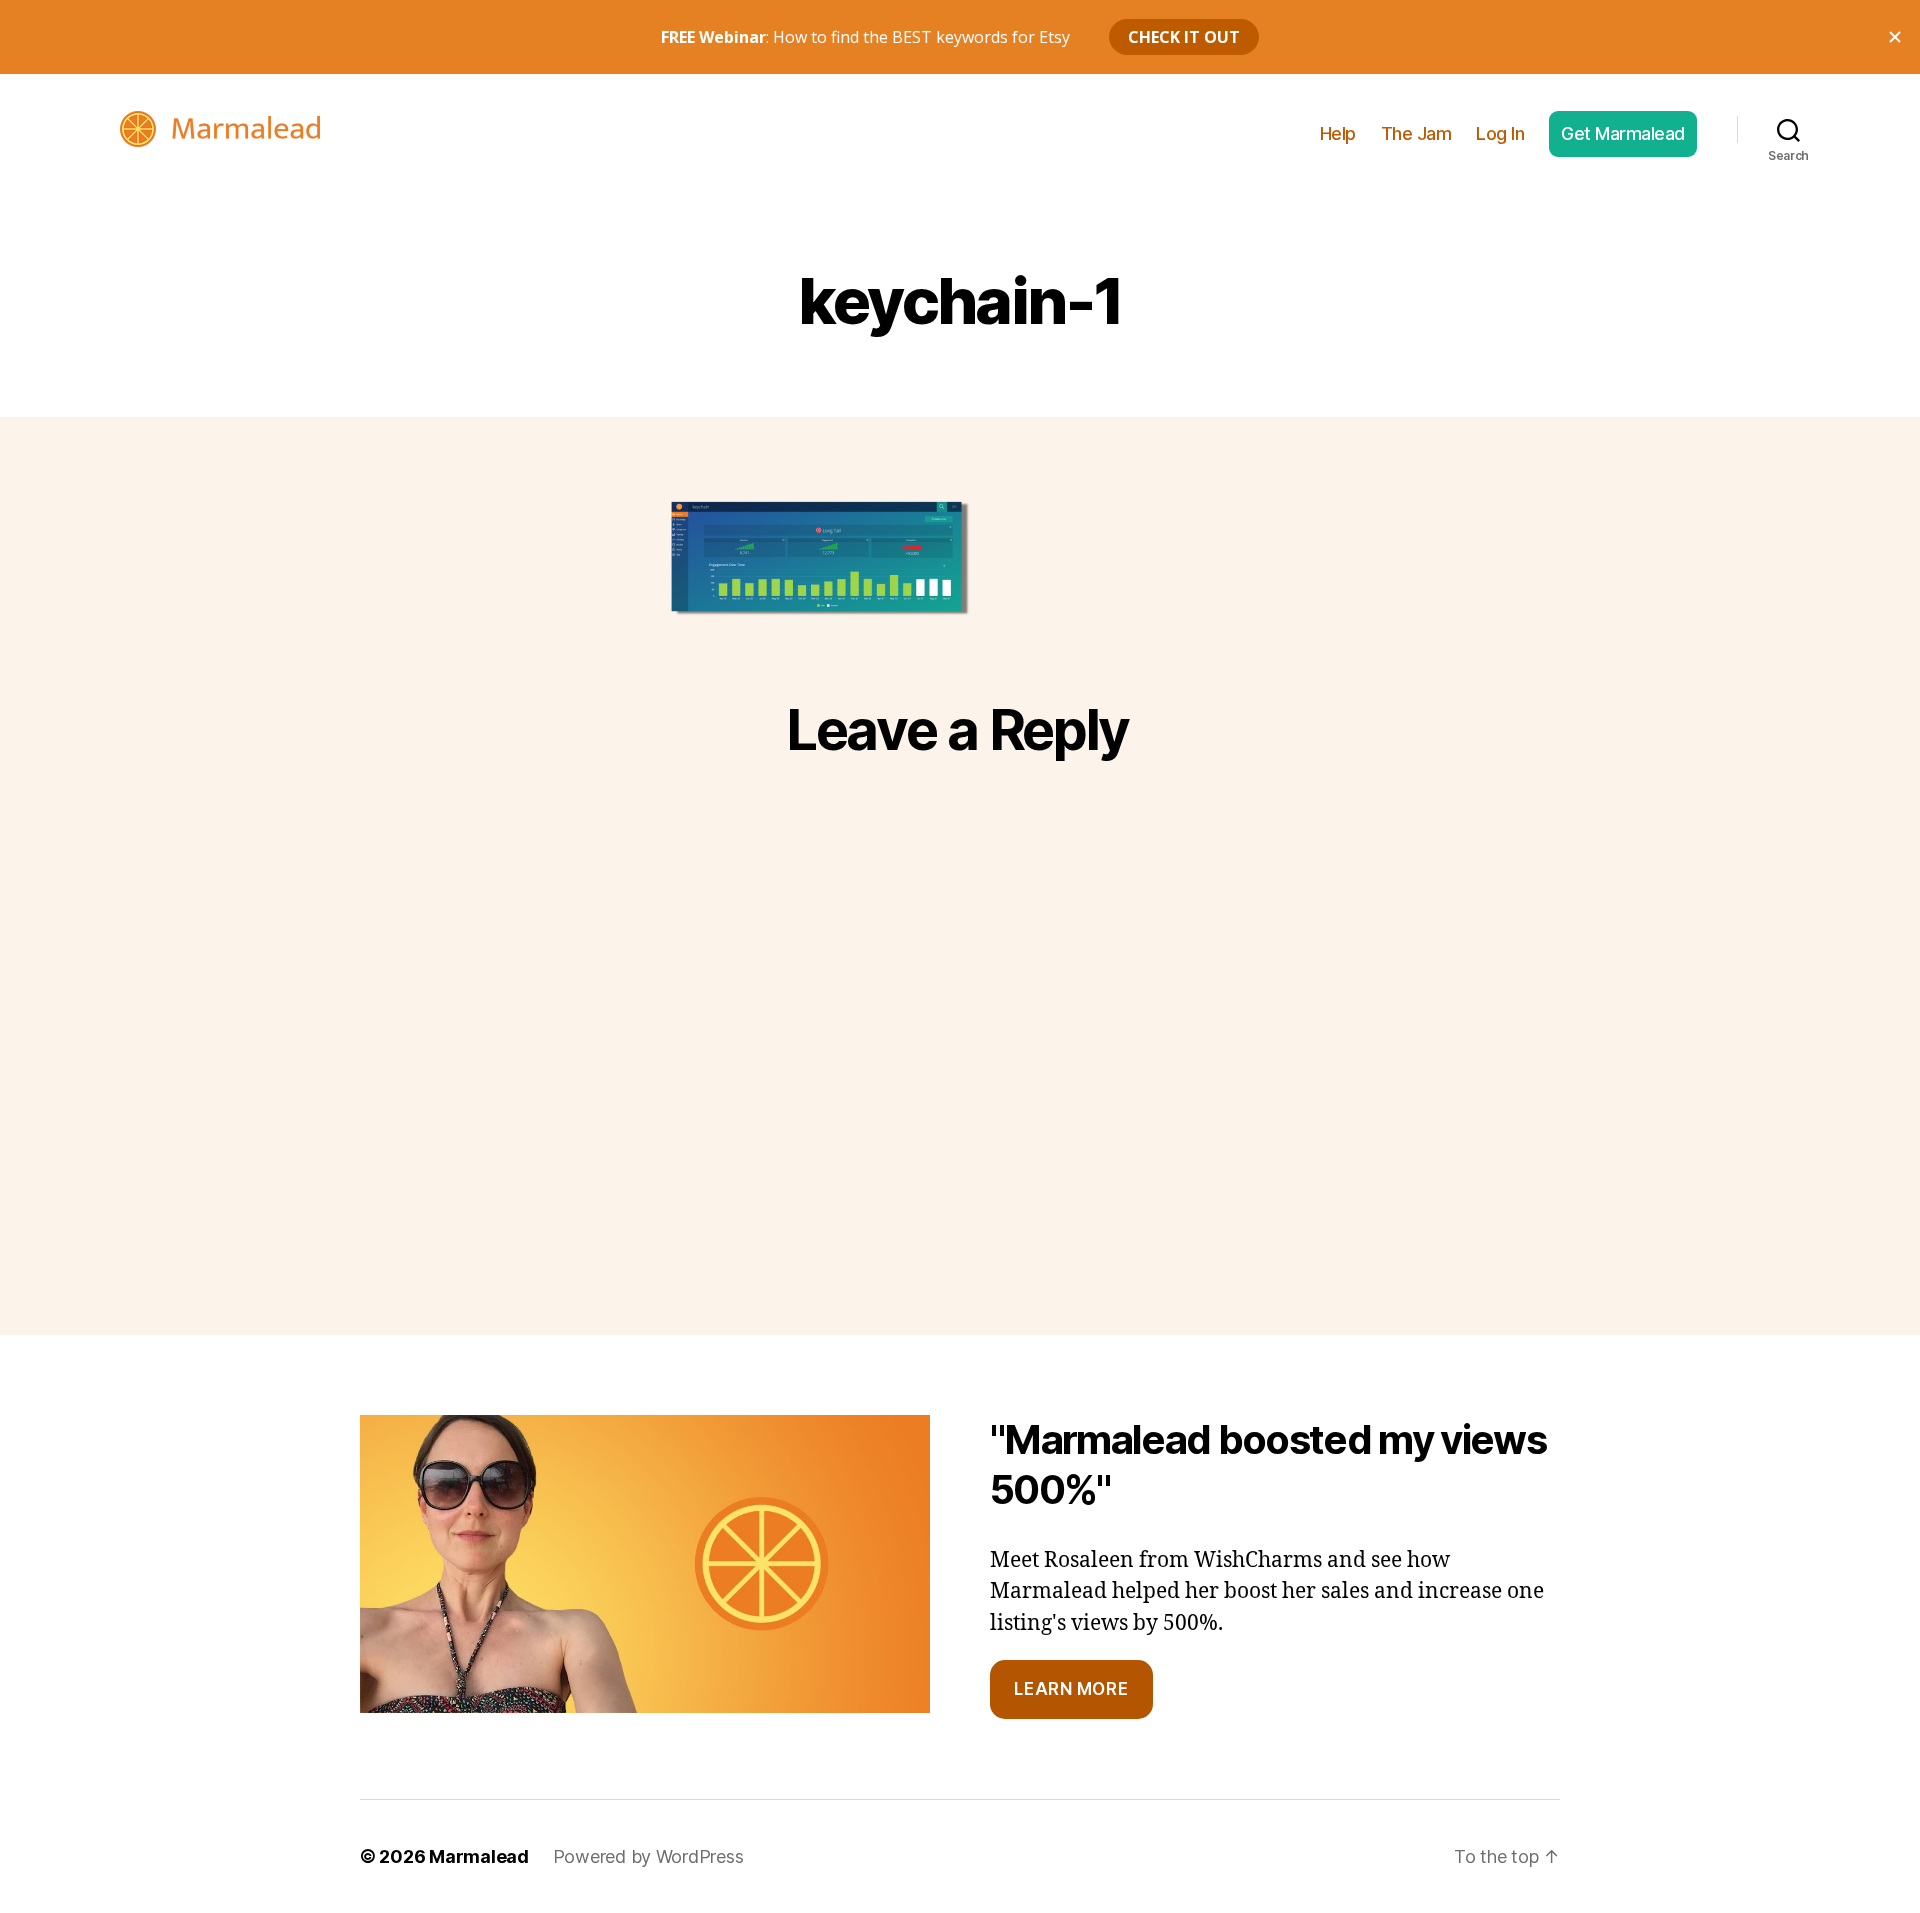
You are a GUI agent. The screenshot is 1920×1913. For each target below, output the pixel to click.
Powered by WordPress (648, 1856)
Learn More (1071, 1689)
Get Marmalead (1623, 133)
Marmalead (479, 1856)
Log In (1500, 133)
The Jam (1416, 133)
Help (1338, 133)
